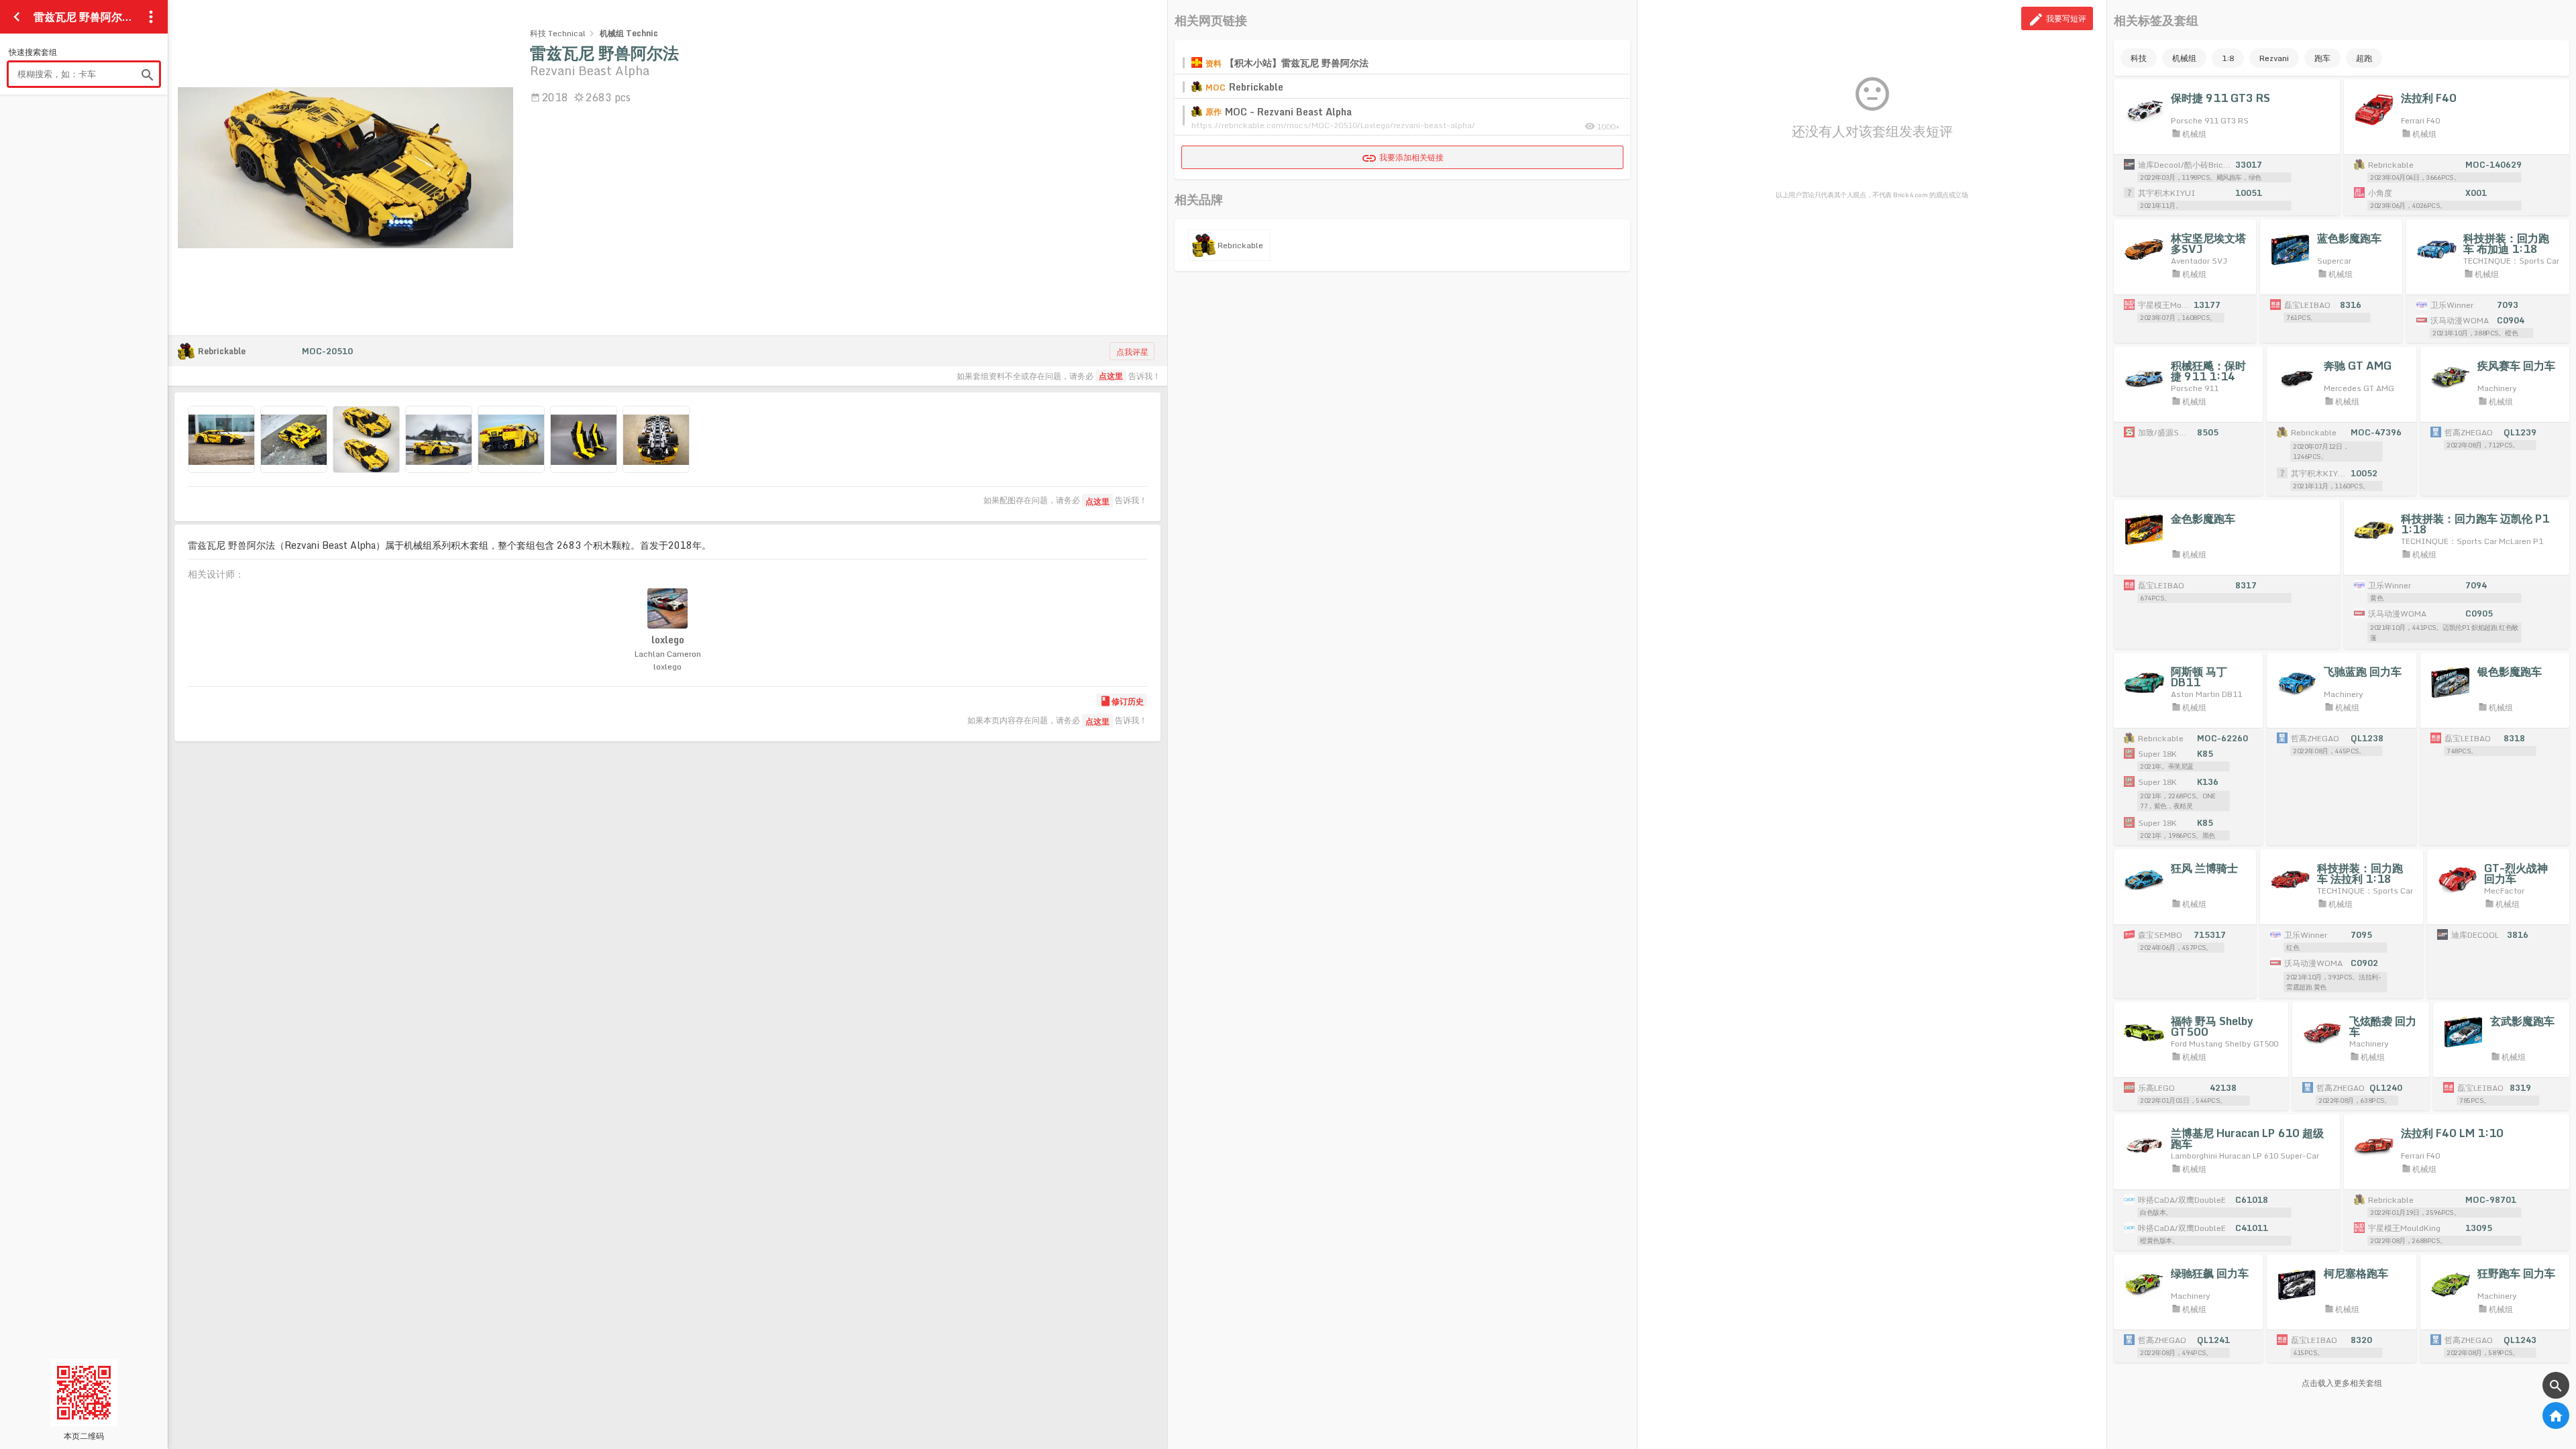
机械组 (2184, 58)
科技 (2139, 58)
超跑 (2364, 58)
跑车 (2322, 58)
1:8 (2228, 58)
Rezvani (2274, 58)
